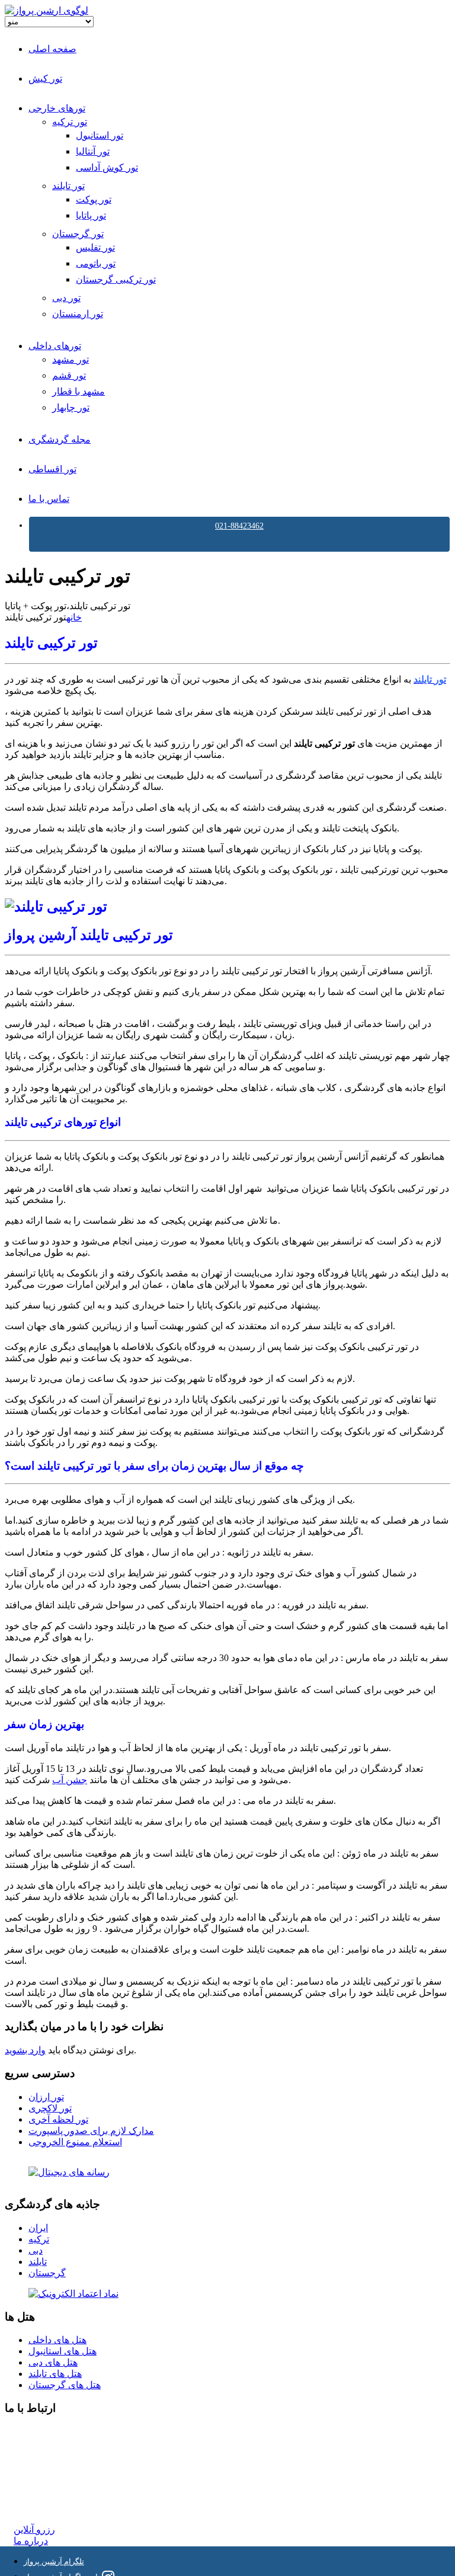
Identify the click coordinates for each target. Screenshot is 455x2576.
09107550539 (40, 2486)
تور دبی (66, 298)
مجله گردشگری (60, 439)
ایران (38, 2228)
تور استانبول (100, 135)
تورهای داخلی (55, 346)
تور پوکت (94, 199)
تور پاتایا (91, 215)
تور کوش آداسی (107, 167)
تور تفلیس (95, 247)
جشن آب (70, 1780)
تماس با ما (49, 499)
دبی (36, 2250)
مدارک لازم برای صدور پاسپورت (91, 2131)
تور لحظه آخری (58, 2119)
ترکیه (39, 2239)
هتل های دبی (53, 2362)
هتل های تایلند (55, 2374)
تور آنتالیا (93, 151)
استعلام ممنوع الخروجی (75, 2142)
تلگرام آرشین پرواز (54, 2561)
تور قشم (69, 375)
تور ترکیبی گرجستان (116, 279)
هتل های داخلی (57, 2340)
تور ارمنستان (78, 314)
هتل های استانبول (63, 2351)
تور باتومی (96, 263)
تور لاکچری (50, 2108)
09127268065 (40, 2474)
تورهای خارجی (57, 108)
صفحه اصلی (52, 49)
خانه (74, 617)
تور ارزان (46, 2097)
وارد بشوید (25, 2050)
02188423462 (40, 2432)
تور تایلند (68, 186)
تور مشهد (71, 359)
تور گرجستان (78, 234)
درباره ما (31, 2541)
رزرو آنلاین (34, 2529)
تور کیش (45, 79)
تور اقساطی (52, 469)
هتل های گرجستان (65, 2385)
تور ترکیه (70, 122)
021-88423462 (239, 526)
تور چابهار (71, 407)
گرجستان (47, 2273)
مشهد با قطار (78, 391)
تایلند (38, 2262)
